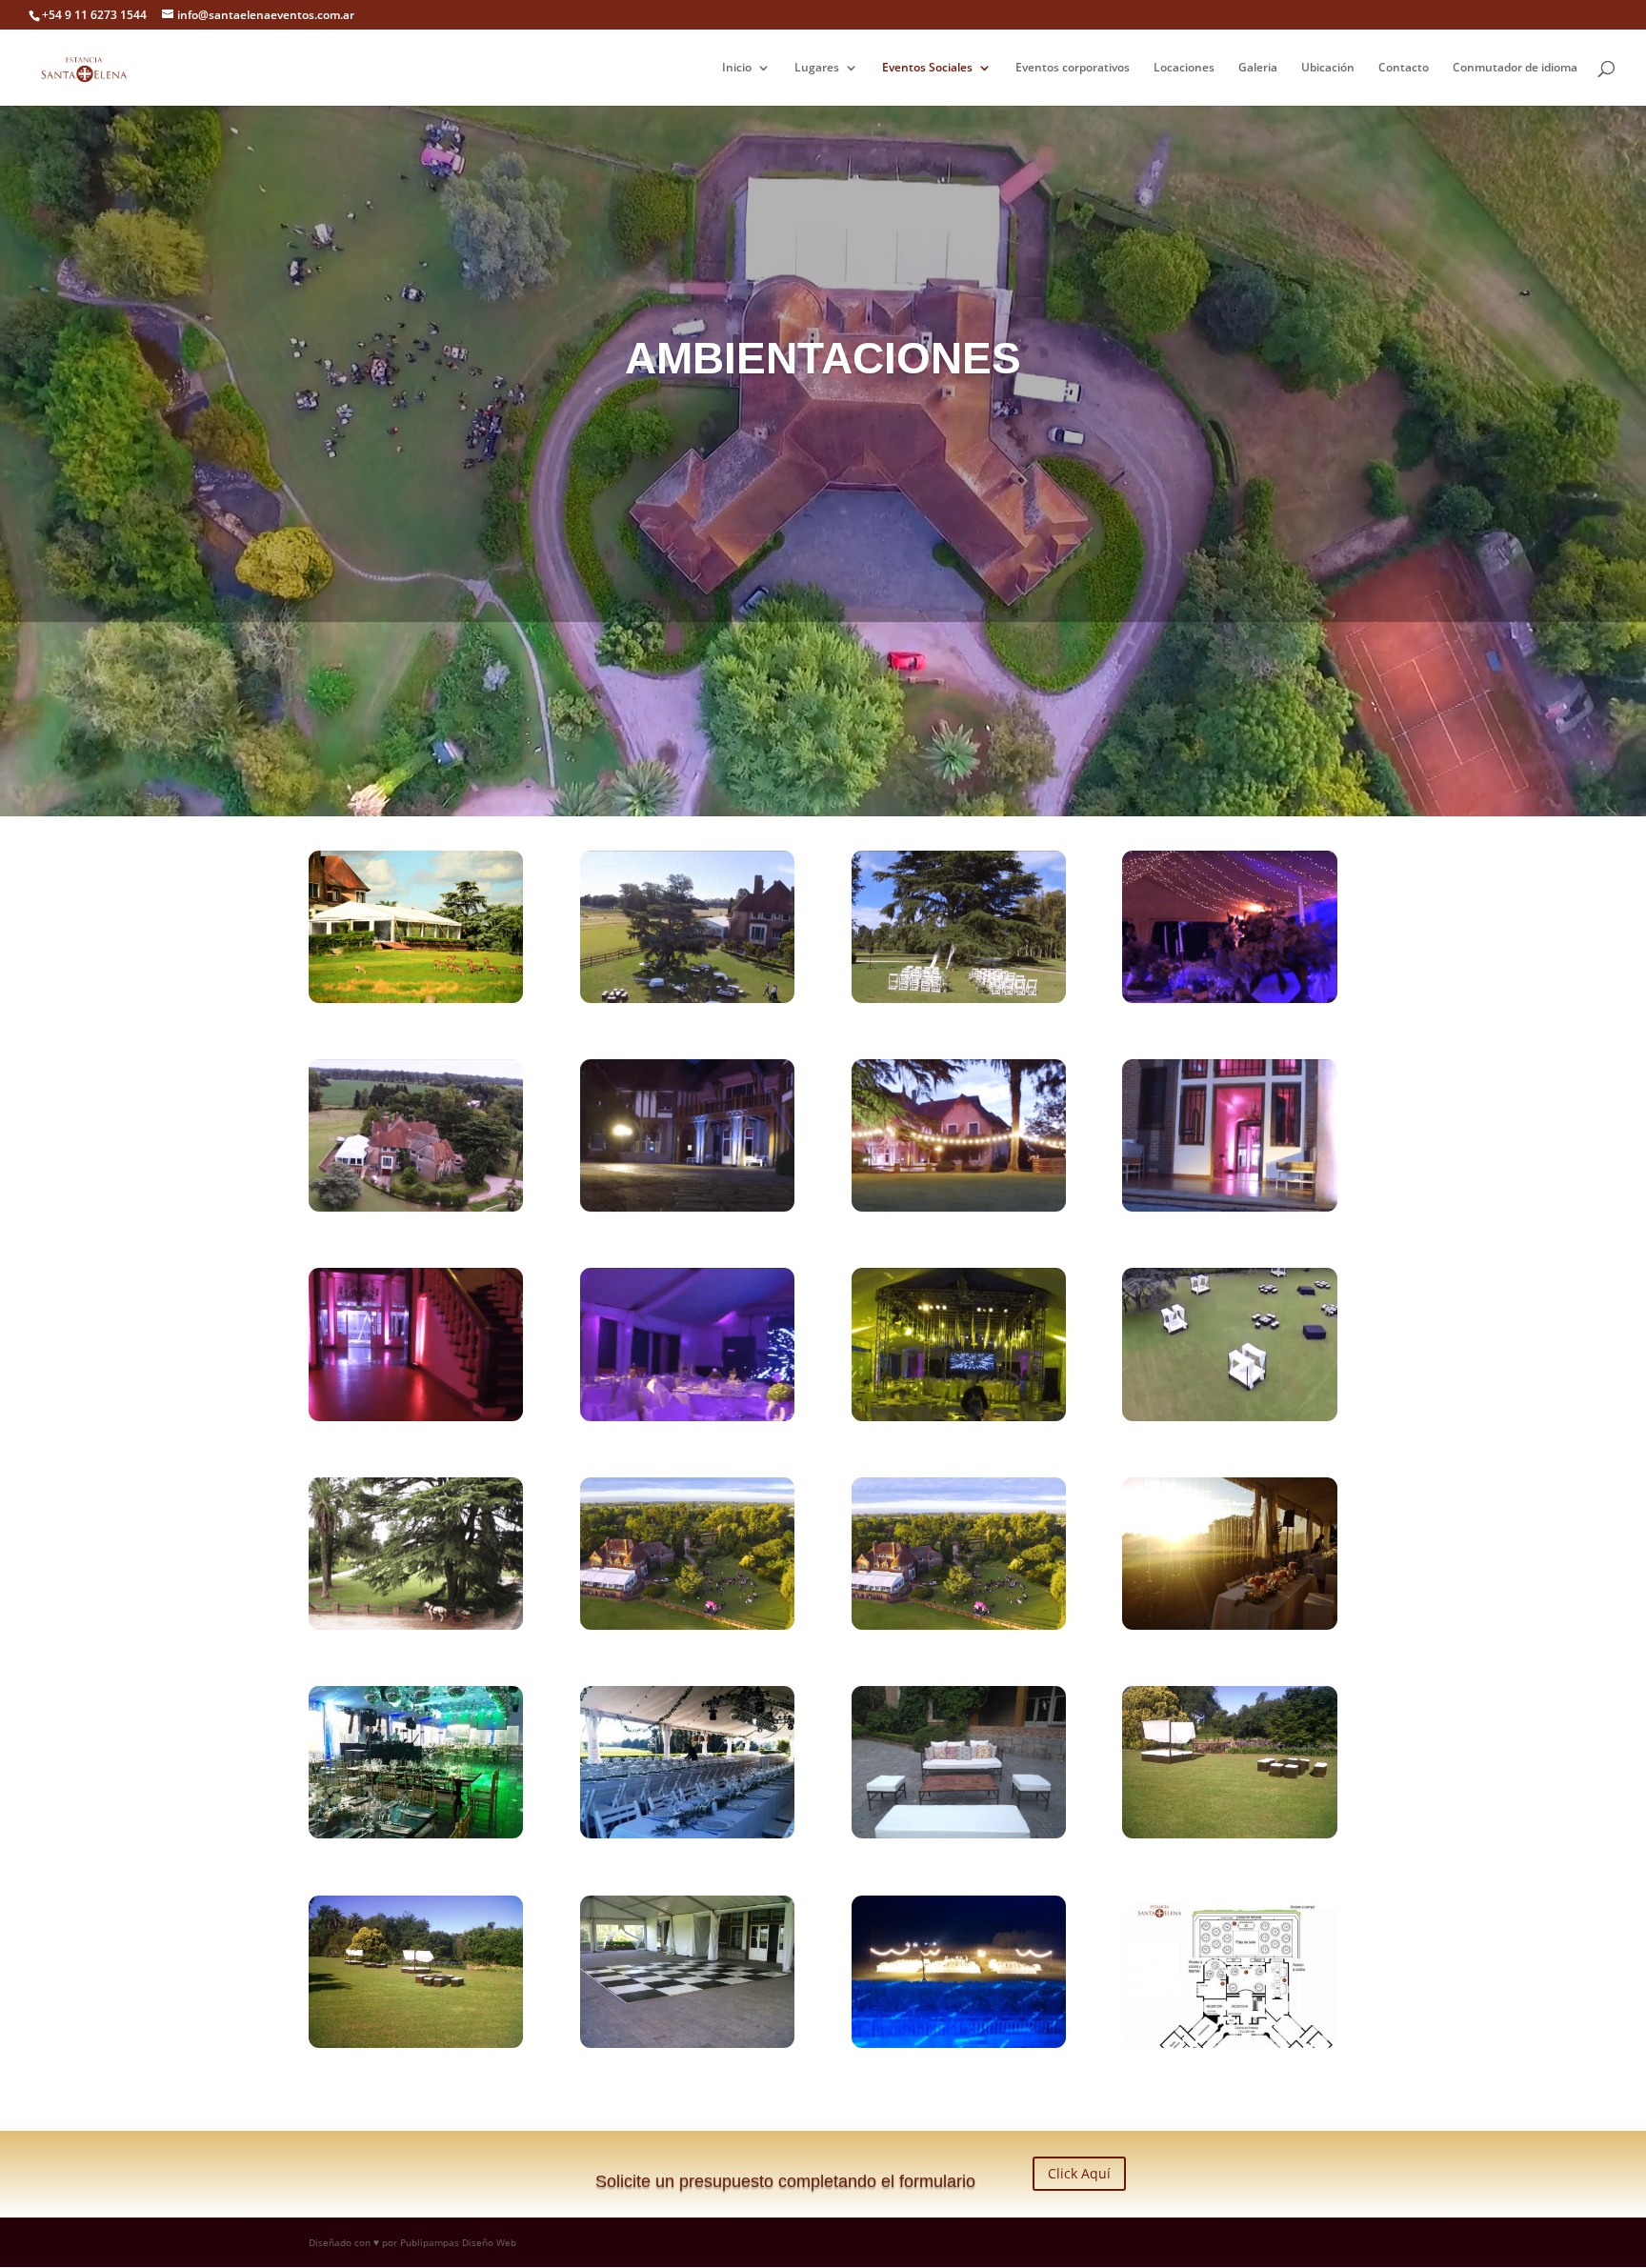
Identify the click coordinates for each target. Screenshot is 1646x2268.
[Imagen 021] (416, 1207)
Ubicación (1328, 68)
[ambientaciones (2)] (1229, 1625)
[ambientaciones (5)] (959, 1834)
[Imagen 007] (687, 998)
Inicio (737, 68)
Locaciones (1184, 68)
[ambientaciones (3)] (416, 1834)
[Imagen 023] (959, 1207)
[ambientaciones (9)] (1229, 2043)
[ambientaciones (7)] (416, 2043)
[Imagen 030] (687, 1416)
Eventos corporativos (1073, 68)
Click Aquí (1079, 2173)
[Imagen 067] (416, 1625)
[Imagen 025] (1229, 1207)
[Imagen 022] (687, 1207)
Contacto (1404, 68)
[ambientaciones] (959, 2043)
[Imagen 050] (1229, 1416)
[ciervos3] (416, 998)
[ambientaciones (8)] (687, 2043)
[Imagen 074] (959, 1625)
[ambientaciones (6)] (1229, 1834)
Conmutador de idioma (1515, 68)
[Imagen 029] (416, 1416)
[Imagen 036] (959, 1416)
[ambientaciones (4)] (687, 1834)
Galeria (1258, 68)
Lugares (817, 68)
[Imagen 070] (687, 1625)
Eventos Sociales (927, 68)
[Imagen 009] (959, 998)
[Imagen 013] (1229, 998)
